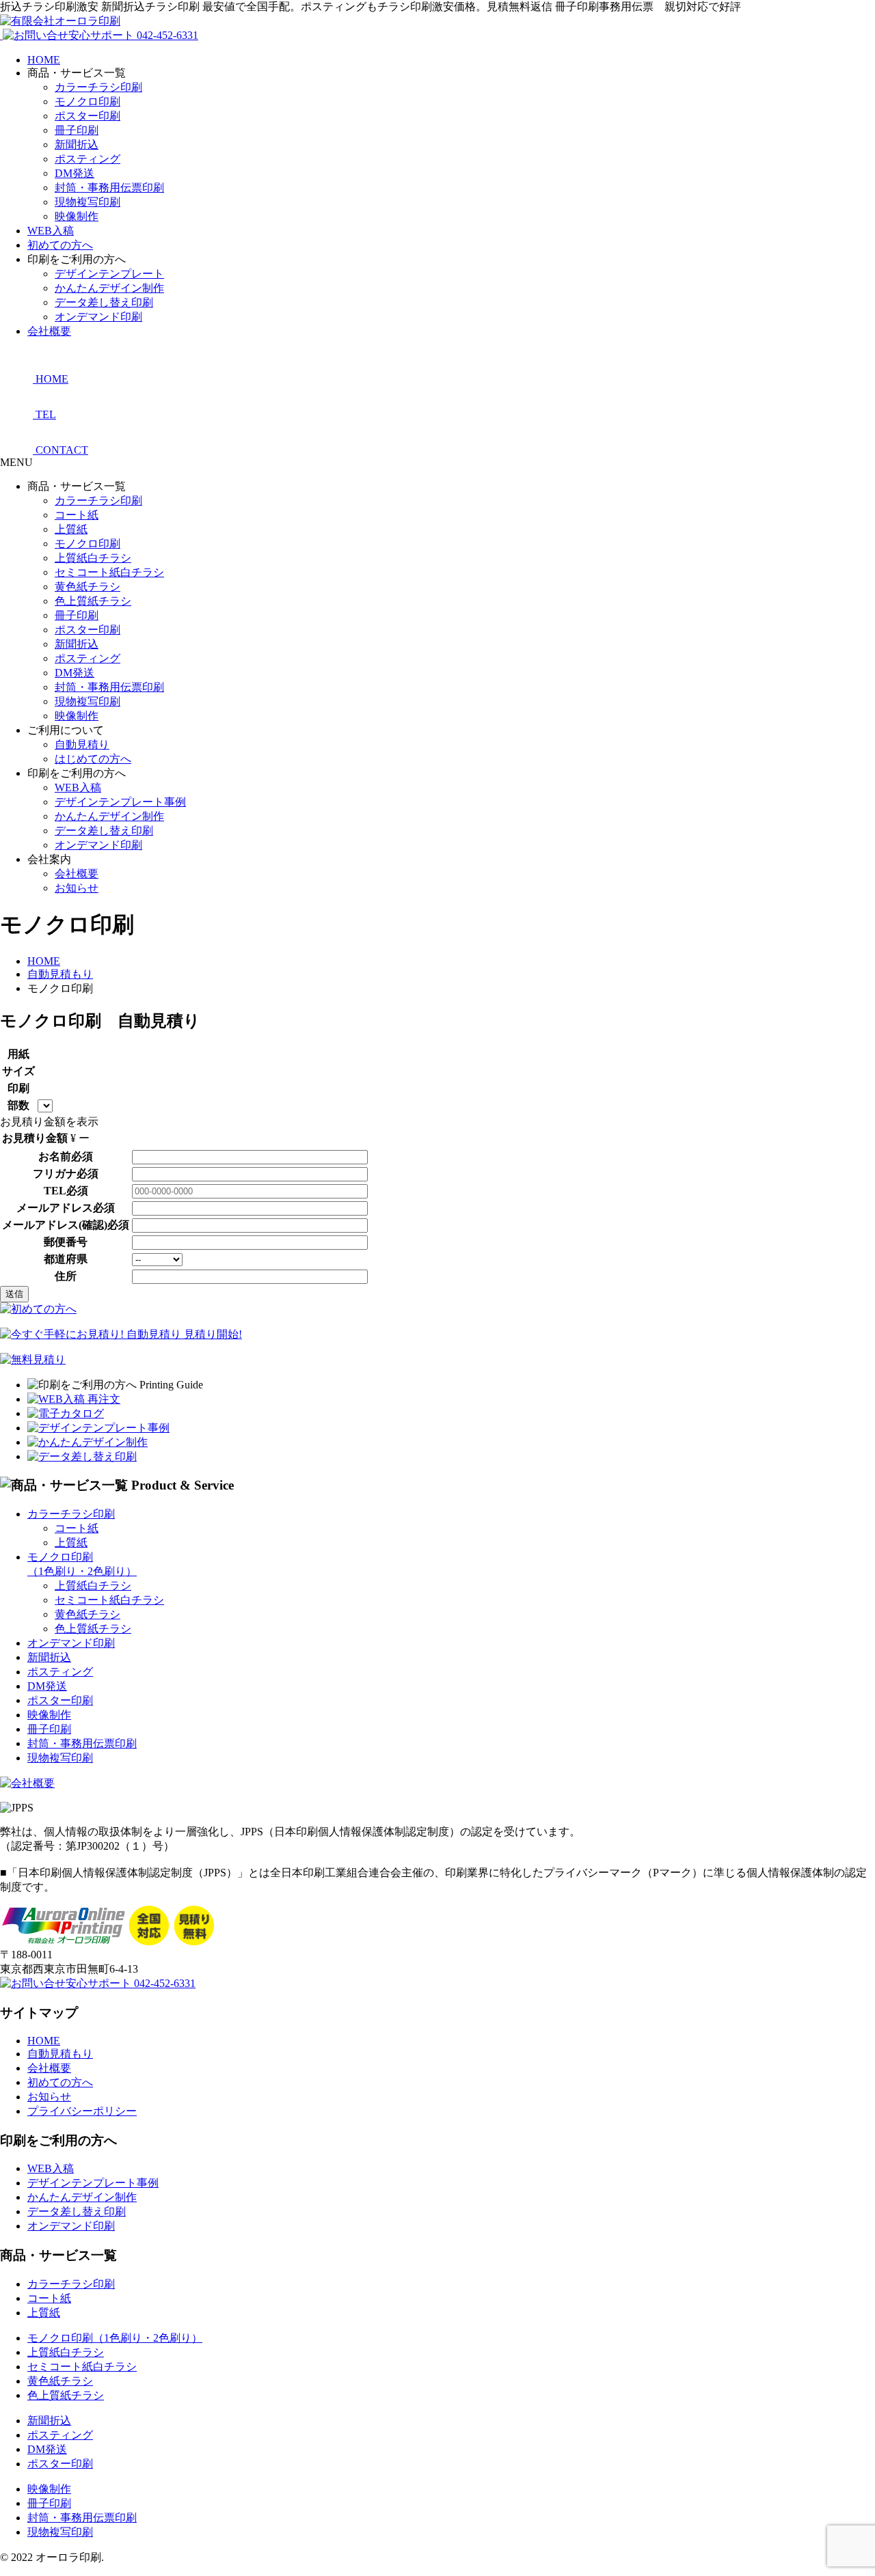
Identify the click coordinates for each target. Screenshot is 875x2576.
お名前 (55, 1156)
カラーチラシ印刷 (98, 87)
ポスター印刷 (87, 116)
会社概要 (49, 331)
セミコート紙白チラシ (109, 572)
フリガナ (55, 1174)
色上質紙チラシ (93, 601)
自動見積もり (60, 2054)
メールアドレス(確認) (55, 1225)
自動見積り (82, 744)
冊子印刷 (77, 130)
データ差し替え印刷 (104, 302)
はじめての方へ (93, 759)
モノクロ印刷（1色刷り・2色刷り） (115, 2338)
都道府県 (66, 1259)
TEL (55, 1191)
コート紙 (77, 515)
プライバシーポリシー (82, 2111)
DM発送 (75, 173)
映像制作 (77, 216)
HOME (44, 60)
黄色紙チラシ (87, 587)
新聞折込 (77, 145)
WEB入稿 (51, 231)
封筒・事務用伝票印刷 (109, 188)
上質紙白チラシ (93, 558)
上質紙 (71, 529)
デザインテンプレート (109, 274)
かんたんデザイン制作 (109, 288)
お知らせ (77, 888)
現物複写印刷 (87, 202)
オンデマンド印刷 (98, 317)
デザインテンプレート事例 (120, 802)
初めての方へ (60, 245)
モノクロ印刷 (87, 101)
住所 (66, 1276)
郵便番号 (66, 1242)
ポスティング (87, 159)
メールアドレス (55, 1208)
